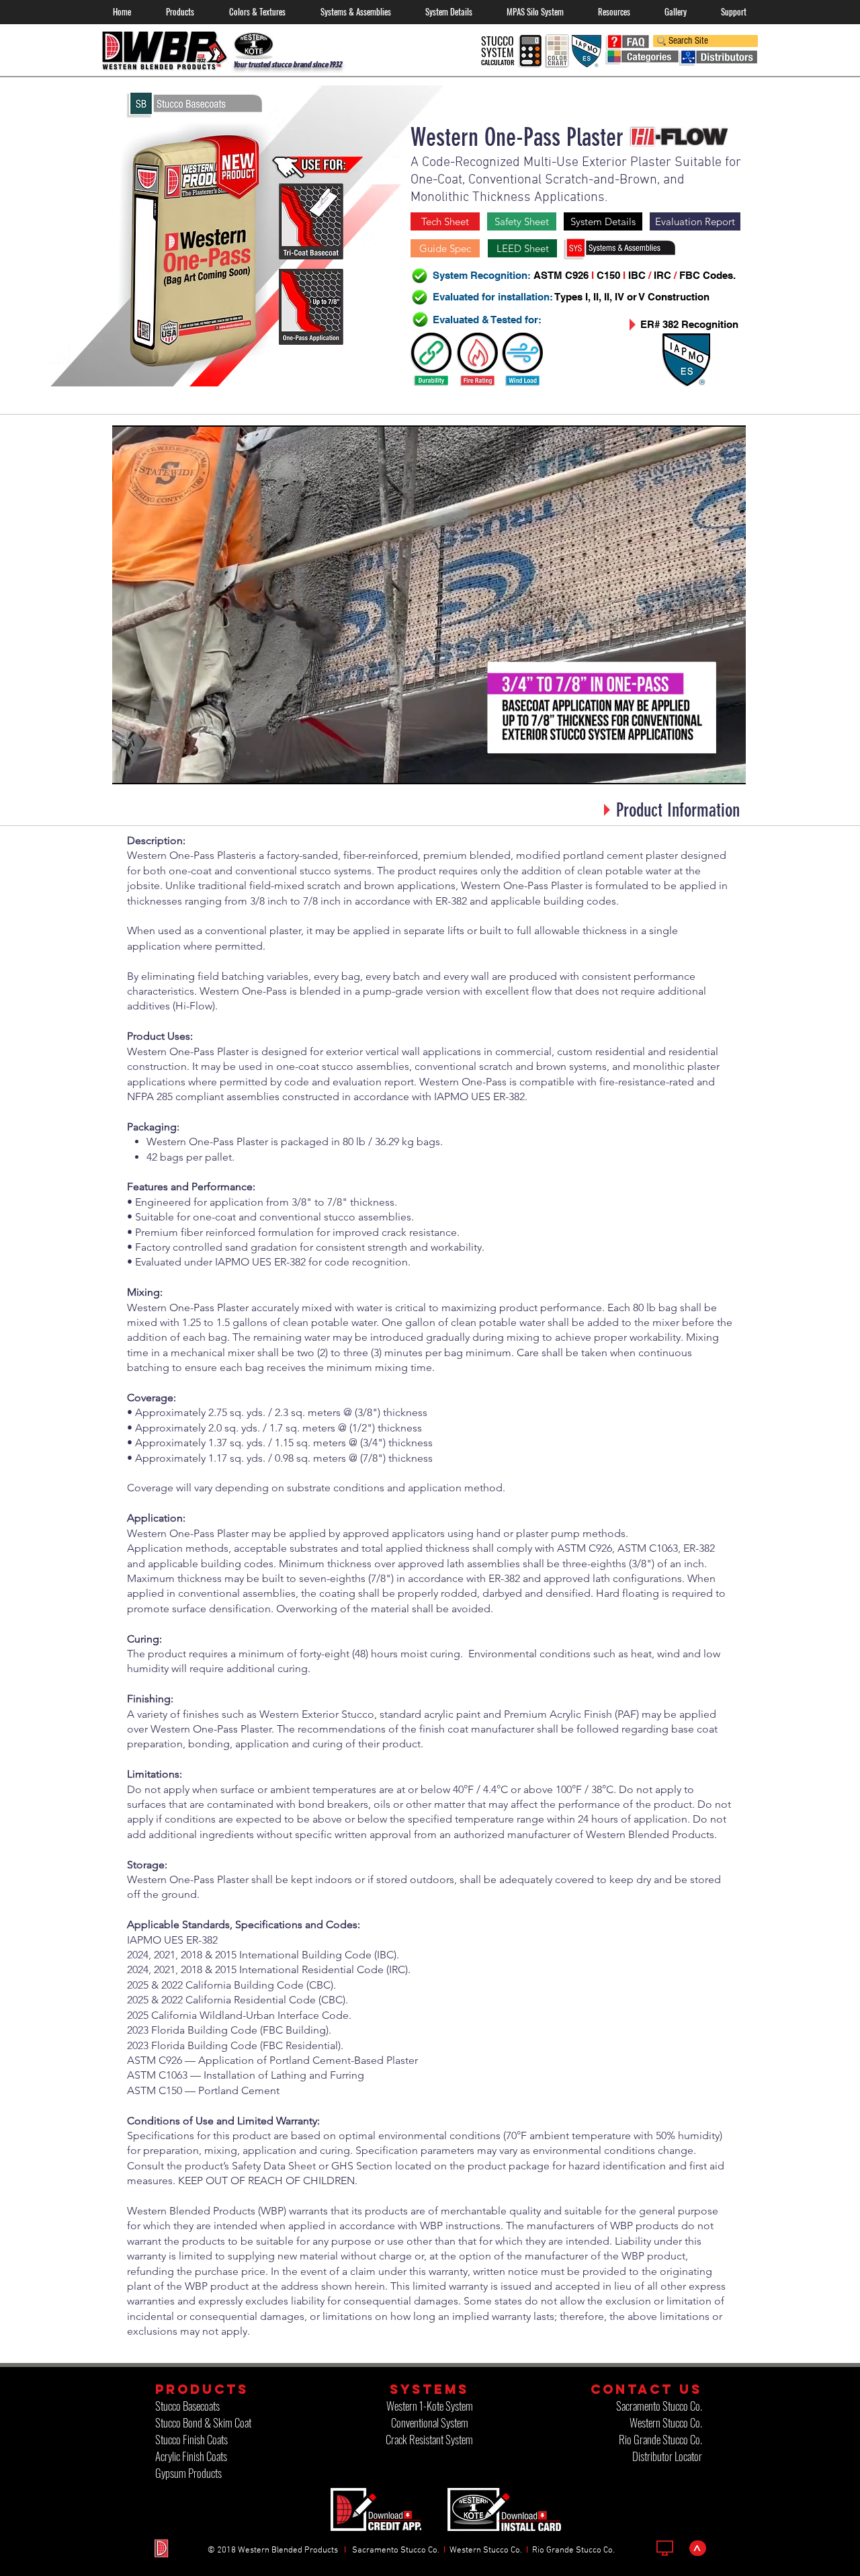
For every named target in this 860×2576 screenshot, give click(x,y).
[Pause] (130, 766)
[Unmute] (153, 766)
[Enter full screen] (728, 766)
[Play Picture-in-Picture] (705, 766)
